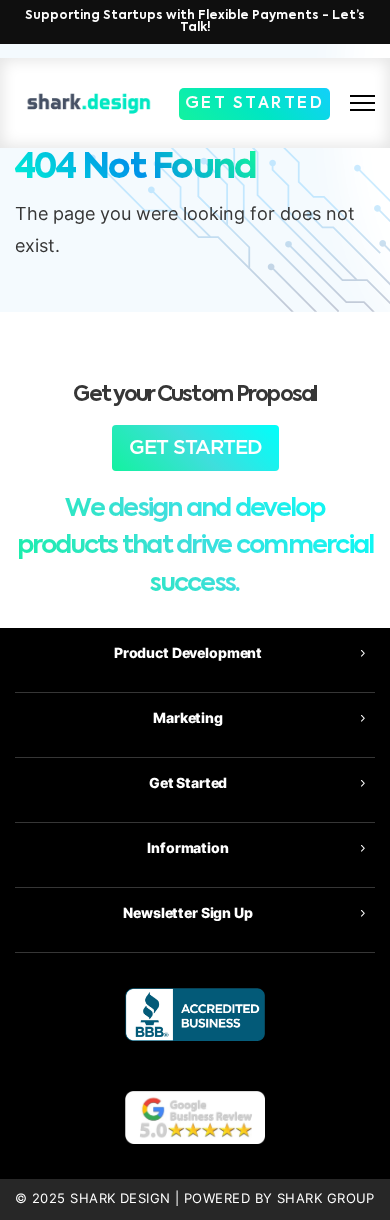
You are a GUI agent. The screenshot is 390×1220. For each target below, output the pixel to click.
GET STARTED (255, 104)
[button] (195, 653)
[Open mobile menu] (362, 103)
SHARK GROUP (326, 1198)
